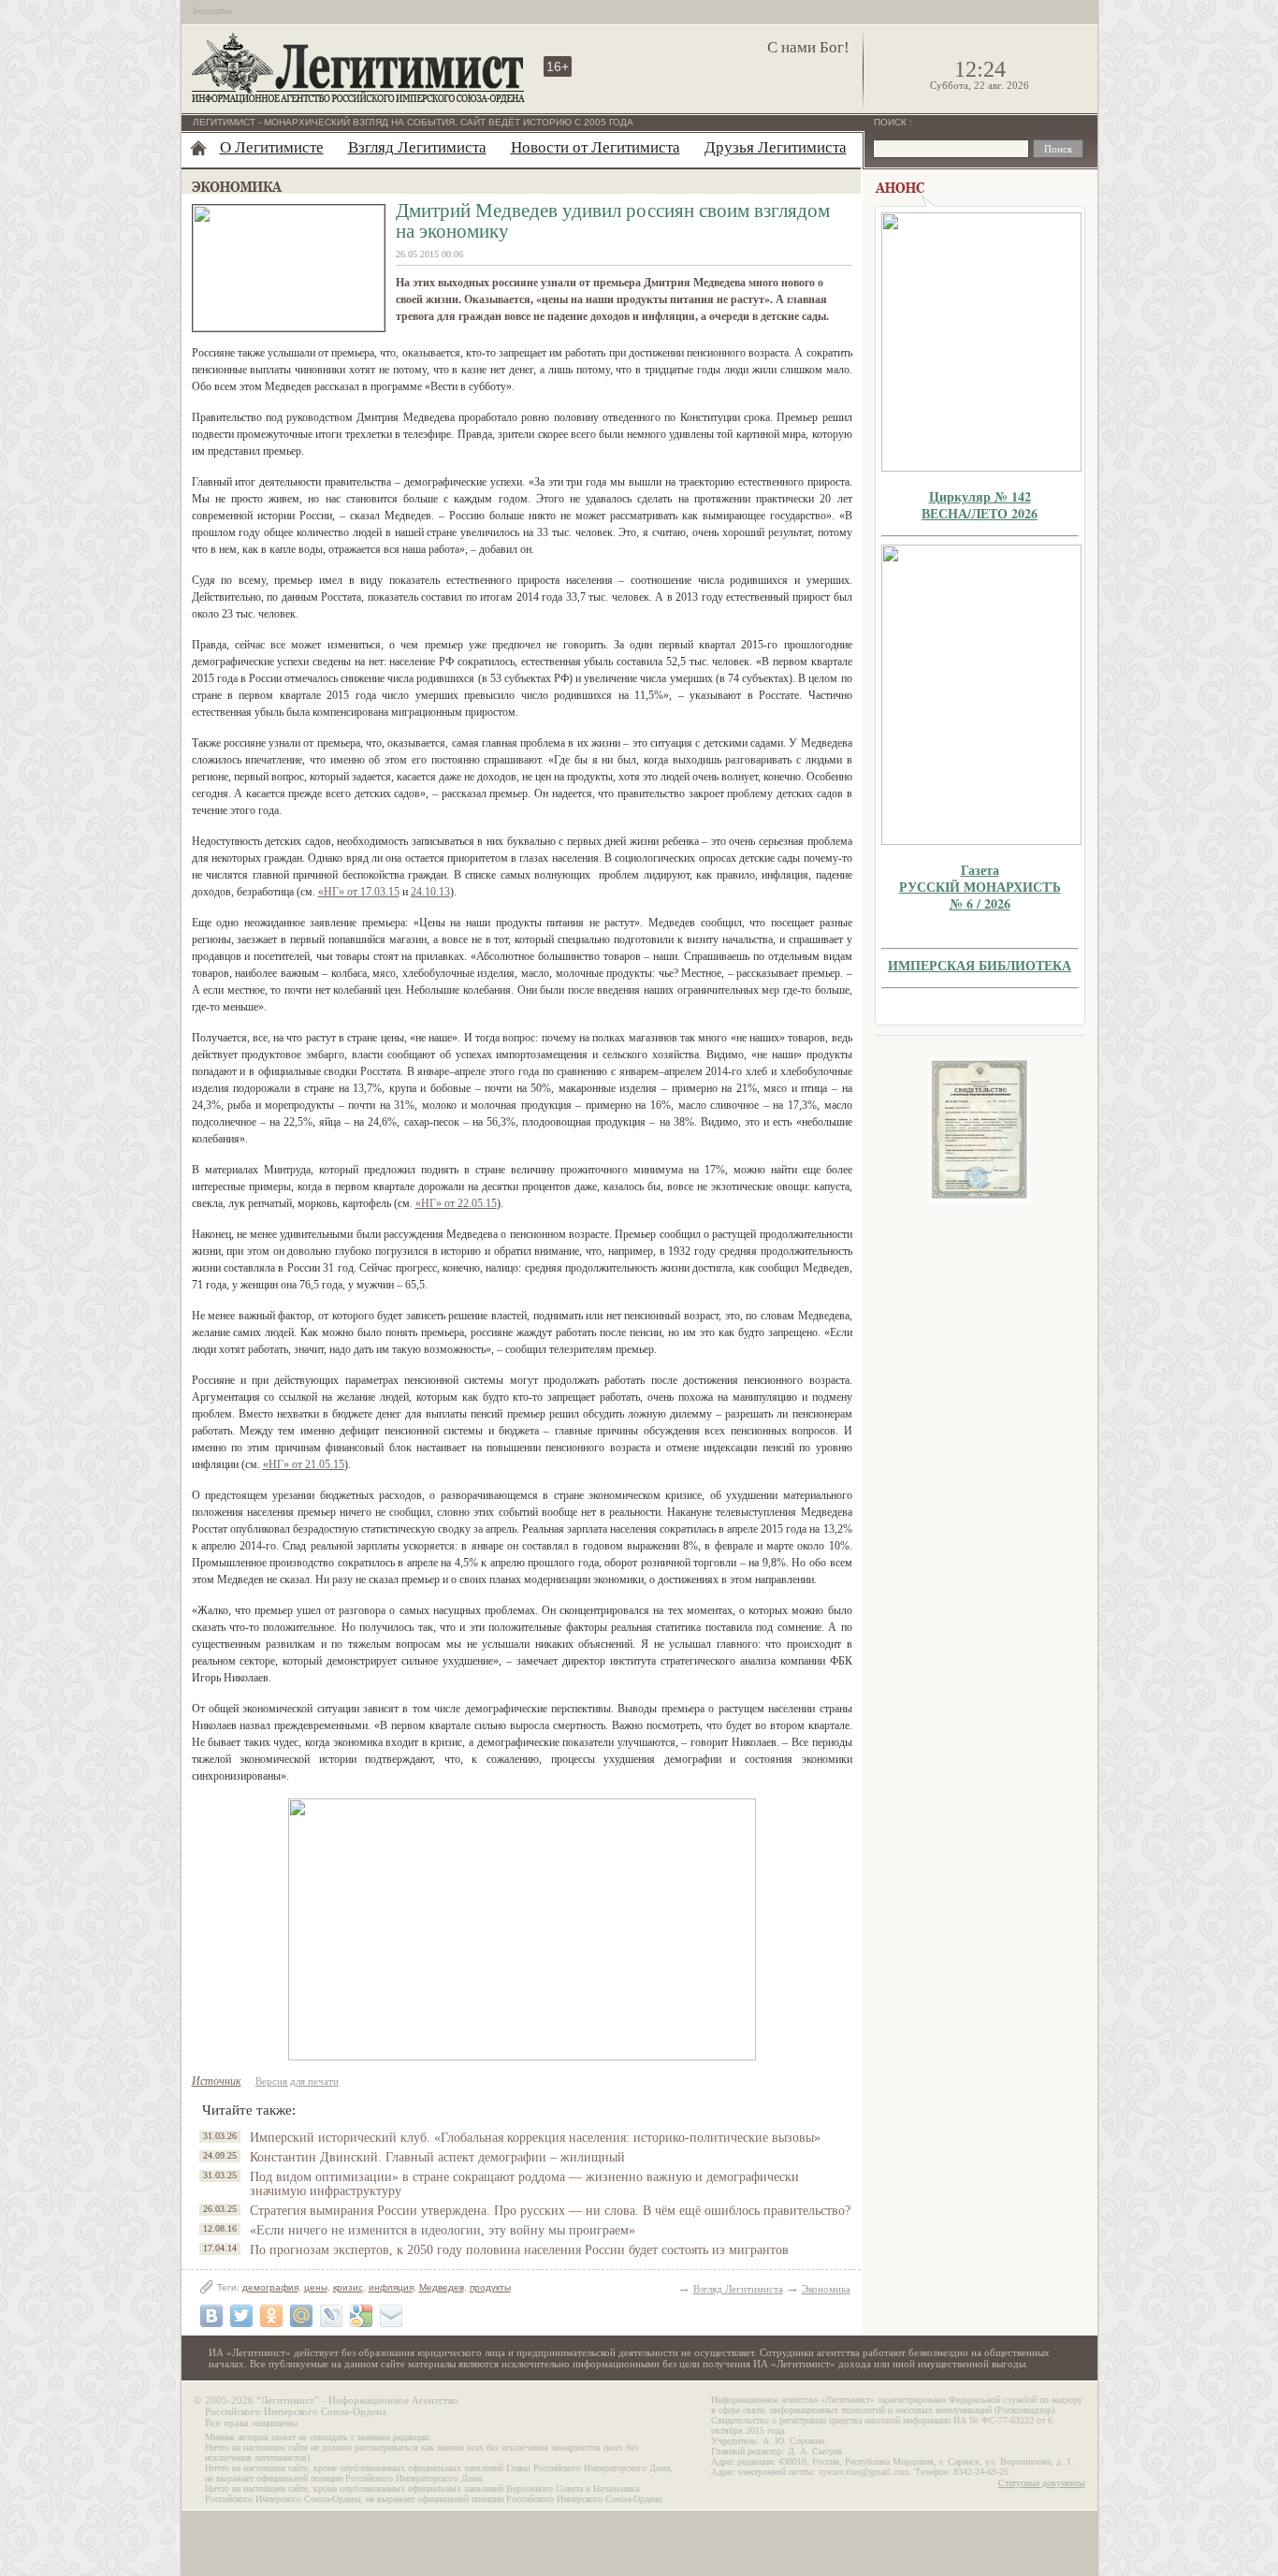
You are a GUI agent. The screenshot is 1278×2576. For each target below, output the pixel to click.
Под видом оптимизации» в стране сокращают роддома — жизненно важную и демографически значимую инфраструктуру (524, 2184)
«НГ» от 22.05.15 (456, 1203)
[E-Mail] (391, 2316)
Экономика (826, 2289)
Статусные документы (1042, 2483)
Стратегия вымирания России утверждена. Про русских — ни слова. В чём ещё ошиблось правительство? (550, 2211)
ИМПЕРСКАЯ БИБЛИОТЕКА (980, 965)
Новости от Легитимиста (595, 147)
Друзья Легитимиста (776, 147)
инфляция (391, 2287)
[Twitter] (241, 2316)
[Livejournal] (331, 2316)
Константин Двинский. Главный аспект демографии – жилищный (437, 2157)
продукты (490, 2287)
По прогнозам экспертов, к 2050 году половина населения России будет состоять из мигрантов (519, 2250)
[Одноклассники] (271, 2316)
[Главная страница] (198, 148)
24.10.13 (430, 892)
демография (270, 2287)
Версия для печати (297, 2081)
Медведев (442, 2287)
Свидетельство (980, 1130)
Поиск (892, 122)
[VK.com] (211, 2316)
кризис (348, 2287)
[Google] (361, 2316)
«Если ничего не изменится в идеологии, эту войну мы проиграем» (443, 2230)
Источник (217, 2081)
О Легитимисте (272, 147)
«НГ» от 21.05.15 (304, 1464)
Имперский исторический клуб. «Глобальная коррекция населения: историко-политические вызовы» (535, 2138)
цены (316, 2287)
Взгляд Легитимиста (417, 147)
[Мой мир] (301, 2316)
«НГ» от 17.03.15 (359, 892)
